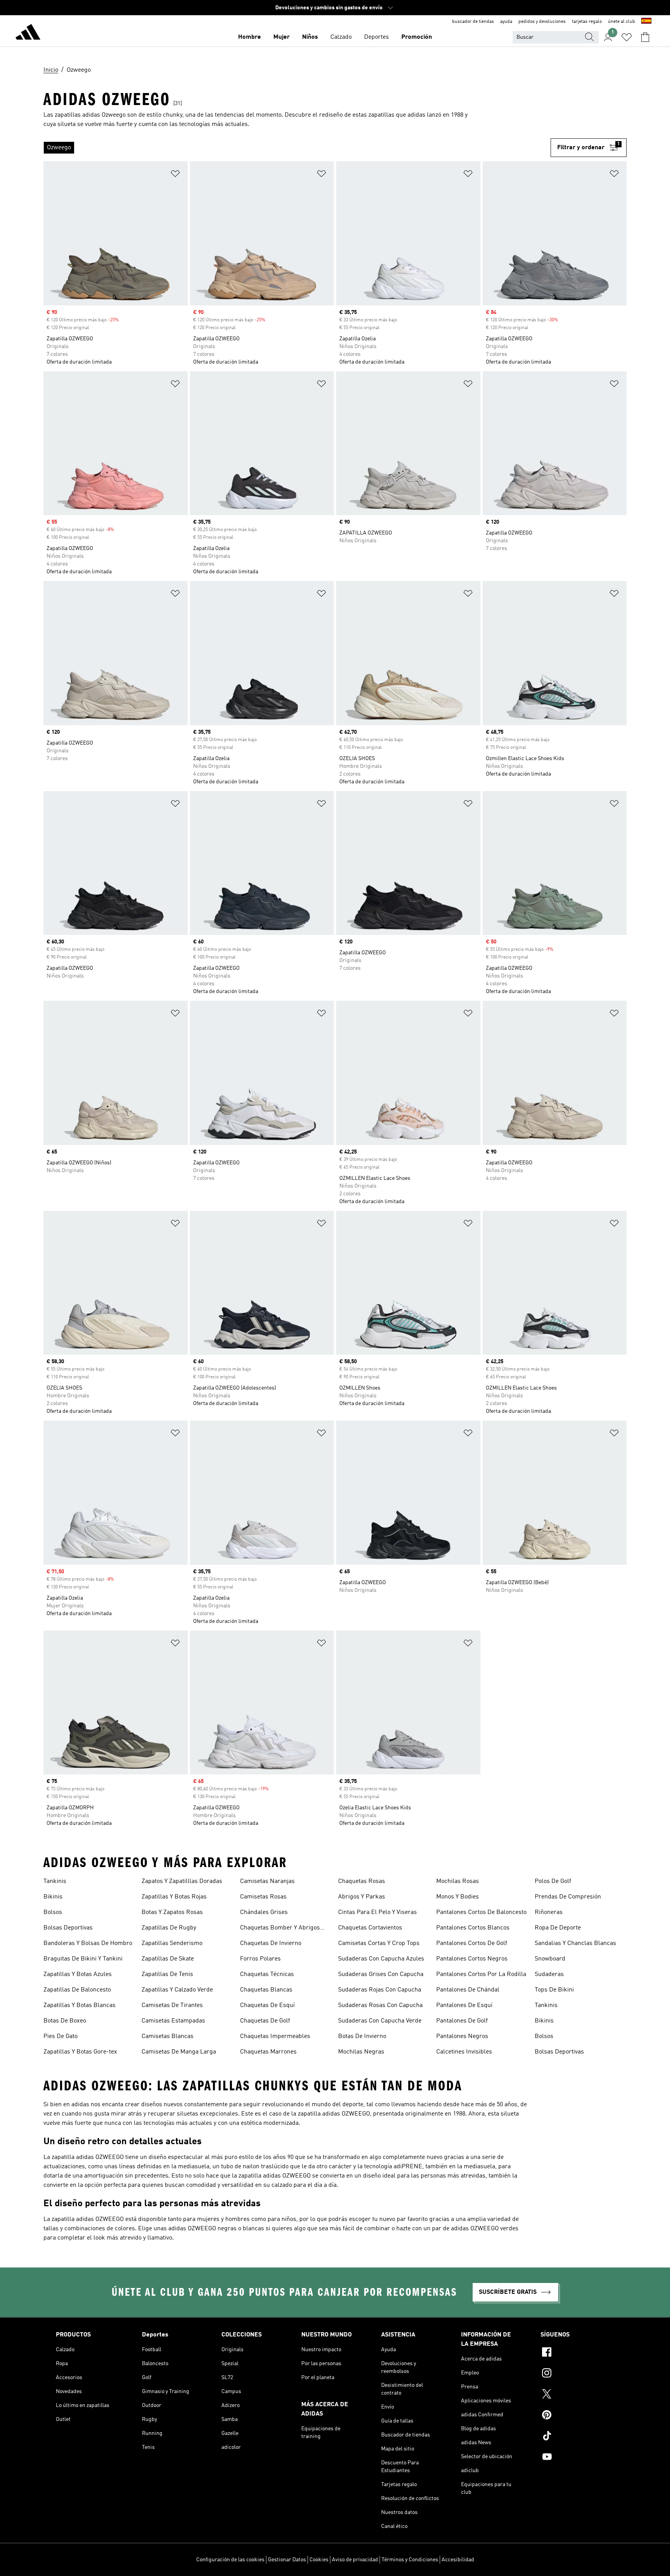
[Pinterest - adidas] (577, 2416)
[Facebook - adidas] (577, 2353)
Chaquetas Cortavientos (370, 1928)
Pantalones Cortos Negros (472, 1959)
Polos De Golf (553, 1881)
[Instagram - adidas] (577, 2374)
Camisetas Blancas (167, 2036)
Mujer (281, 37)
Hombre (250, 37)
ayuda (506, 22)
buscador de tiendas (473, 22)
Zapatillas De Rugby (169, 1928)
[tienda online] (28, 33)
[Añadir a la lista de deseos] (175, 175)
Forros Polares (260, 1959)
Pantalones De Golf (462, 2021)
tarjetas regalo (587, 22)
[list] (297, 148)
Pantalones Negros (462, 2036)
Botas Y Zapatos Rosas (172, 1912)
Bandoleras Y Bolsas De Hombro (88, 1943)
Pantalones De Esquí (464, 2005)
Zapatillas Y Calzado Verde (177, 1990)
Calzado (341, 37)
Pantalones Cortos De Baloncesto (481, 1912)
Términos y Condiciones (410, 2560)
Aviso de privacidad (355, 2560)
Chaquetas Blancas (266, 1990)
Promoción (417, 37)
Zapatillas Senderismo (172, 1943)
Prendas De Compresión (568, 1897)
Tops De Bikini (554, 1990)
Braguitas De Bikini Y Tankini (83, 1959)
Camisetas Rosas (263, 1897)
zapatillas (381, 115)
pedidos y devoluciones (542, 22)
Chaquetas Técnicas (267, 1974)
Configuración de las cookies (230, 2560)
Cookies (319, 2560)
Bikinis (53, 1897)
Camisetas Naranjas (267, 1881)
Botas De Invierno (362, 2036)
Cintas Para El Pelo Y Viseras (377, 1912)
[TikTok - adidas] (577, 2437)
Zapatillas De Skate (168, 1959)
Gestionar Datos (287, 2560)
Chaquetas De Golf (265, 2021)
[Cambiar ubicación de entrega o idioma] (646, 22)
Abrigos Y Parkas (362, 1897)
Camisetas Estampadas (173, 2021)
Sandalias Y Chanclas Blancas (575, 1943)
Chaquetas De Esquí (267, 2005)
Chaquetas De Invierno (271, 1943)
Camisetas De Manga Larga (179, 2052)
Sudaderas (549, 1974)
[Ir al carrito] (645, 37)
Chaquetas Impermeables (275, 2036)
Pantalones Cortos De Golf (472, 1943)
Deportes (376, 37)
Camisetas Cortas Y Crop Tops (379, 1943)
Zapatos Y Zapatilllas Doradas (182, 1881)
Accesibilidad (458, 2560)
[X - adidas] (577, 2395)
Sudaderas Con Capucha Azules (381, 1959)
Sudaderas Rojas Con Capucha (380, 1990)
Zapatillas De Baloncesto (77, 1990)
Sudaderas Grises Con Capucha (381, 1974)
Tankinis (55, 1881)
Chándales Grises (264, 1912)
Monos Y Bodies (458, 1897)
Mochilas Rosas (458, 1881)
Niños (310, 37)
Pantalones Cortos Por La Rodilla (481, 1974)
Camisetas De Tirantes (172, 2005)
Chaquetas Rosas (362, 1881)
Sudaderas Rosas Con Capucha (380, 2005)
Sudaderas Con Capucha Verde (380, 2021)
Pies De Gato (60, 2036)
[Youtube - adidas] (577, 2458)
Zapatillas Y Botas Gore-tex (80, 2052)
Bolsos (53, 1912)
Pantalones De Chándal (468, 1990)
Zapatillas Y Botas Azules (78, 1974)
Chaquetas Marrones (268, 2052)
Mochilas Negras (361, 2052)
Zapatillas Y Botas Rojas (174, 1897)
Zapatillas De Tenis (167, 1974)
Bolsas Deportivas (68, 1928)
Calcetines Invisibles (464, 2052)
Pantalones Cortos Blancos (473, 1928)
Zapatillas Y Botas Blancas (79, 2005)
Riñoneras (549, 1912)
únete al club (622, 22)
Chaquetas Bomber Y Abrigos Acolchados (280, 1929)
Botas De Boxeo (65, 2021)
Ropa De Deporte (558, 1928)
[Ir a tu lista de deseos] (627, 37)
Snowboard (550, 1959)
